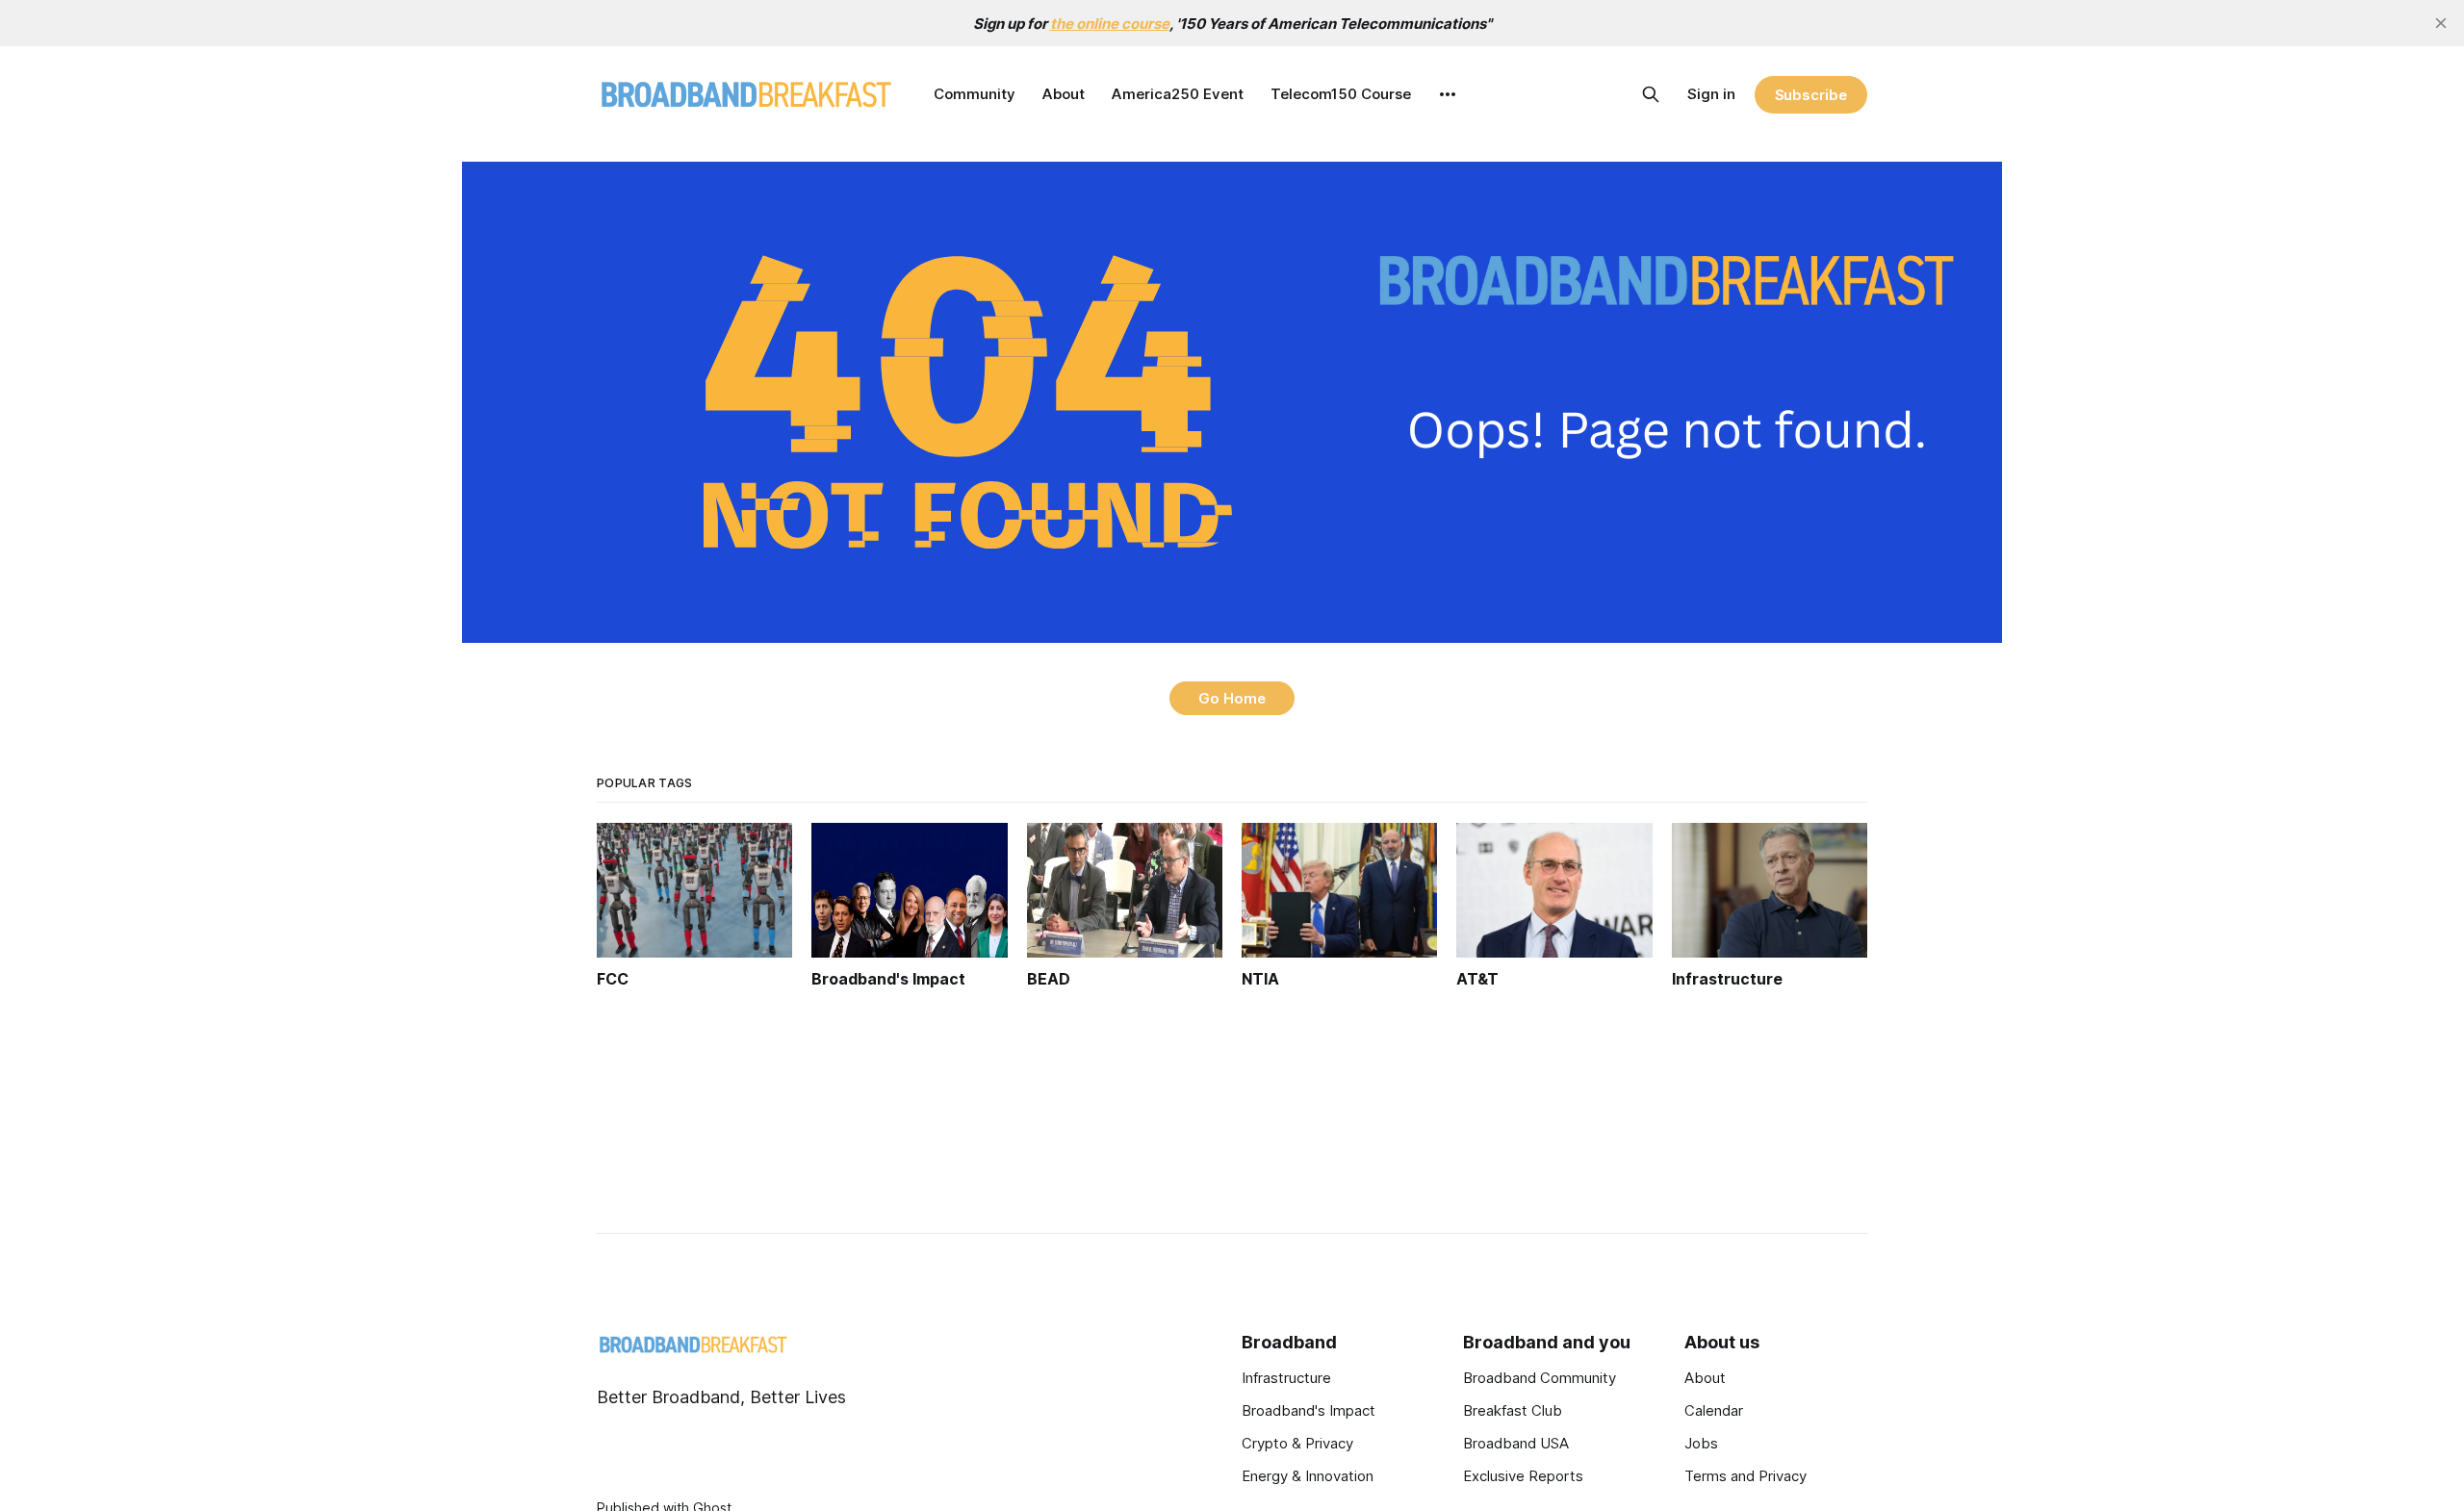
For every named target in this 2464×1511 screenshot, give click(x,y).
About (1064, 94)
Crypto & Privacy (1297, 1443)
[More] (1448, 94)
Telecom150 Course (1341, 94)
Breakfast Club (1513, 1410)
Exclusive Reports (1523, 1476)
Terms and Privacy (1745, 1476)
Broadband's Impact (1309, 1410)
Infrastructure (1286, 1378)
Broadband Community (1540, 1378)
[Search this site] (1651, 94)
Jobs (1701, 1443)
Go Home (1232, 698)
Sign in (1711, 94)
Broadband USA (1516, 1443)
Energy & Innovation (1308, 1476)
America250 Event (1178, 94)
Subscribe (1811, 95)
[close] (2441, 23)
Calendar (1714, 1410)
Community (975, 94)
